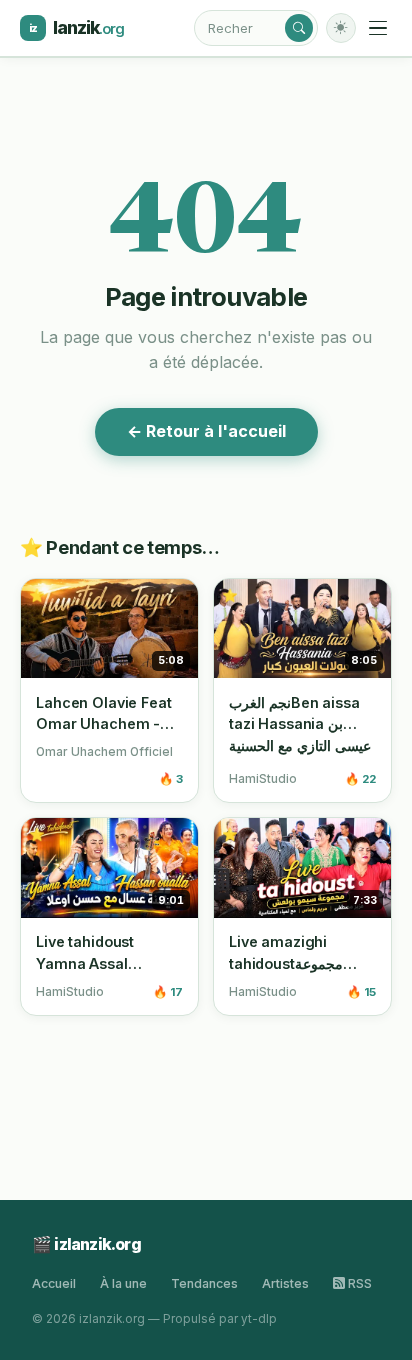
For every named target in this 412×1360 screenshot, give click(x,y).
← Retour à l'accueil (206, 431)
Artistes (285, 1283)
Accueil (54, 1283)
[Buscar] (299, 28)
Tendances (204, 1283)
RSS (358, 1283)
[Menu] (378, 28)
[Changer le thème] (341, 28)
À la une (123, 1283)
